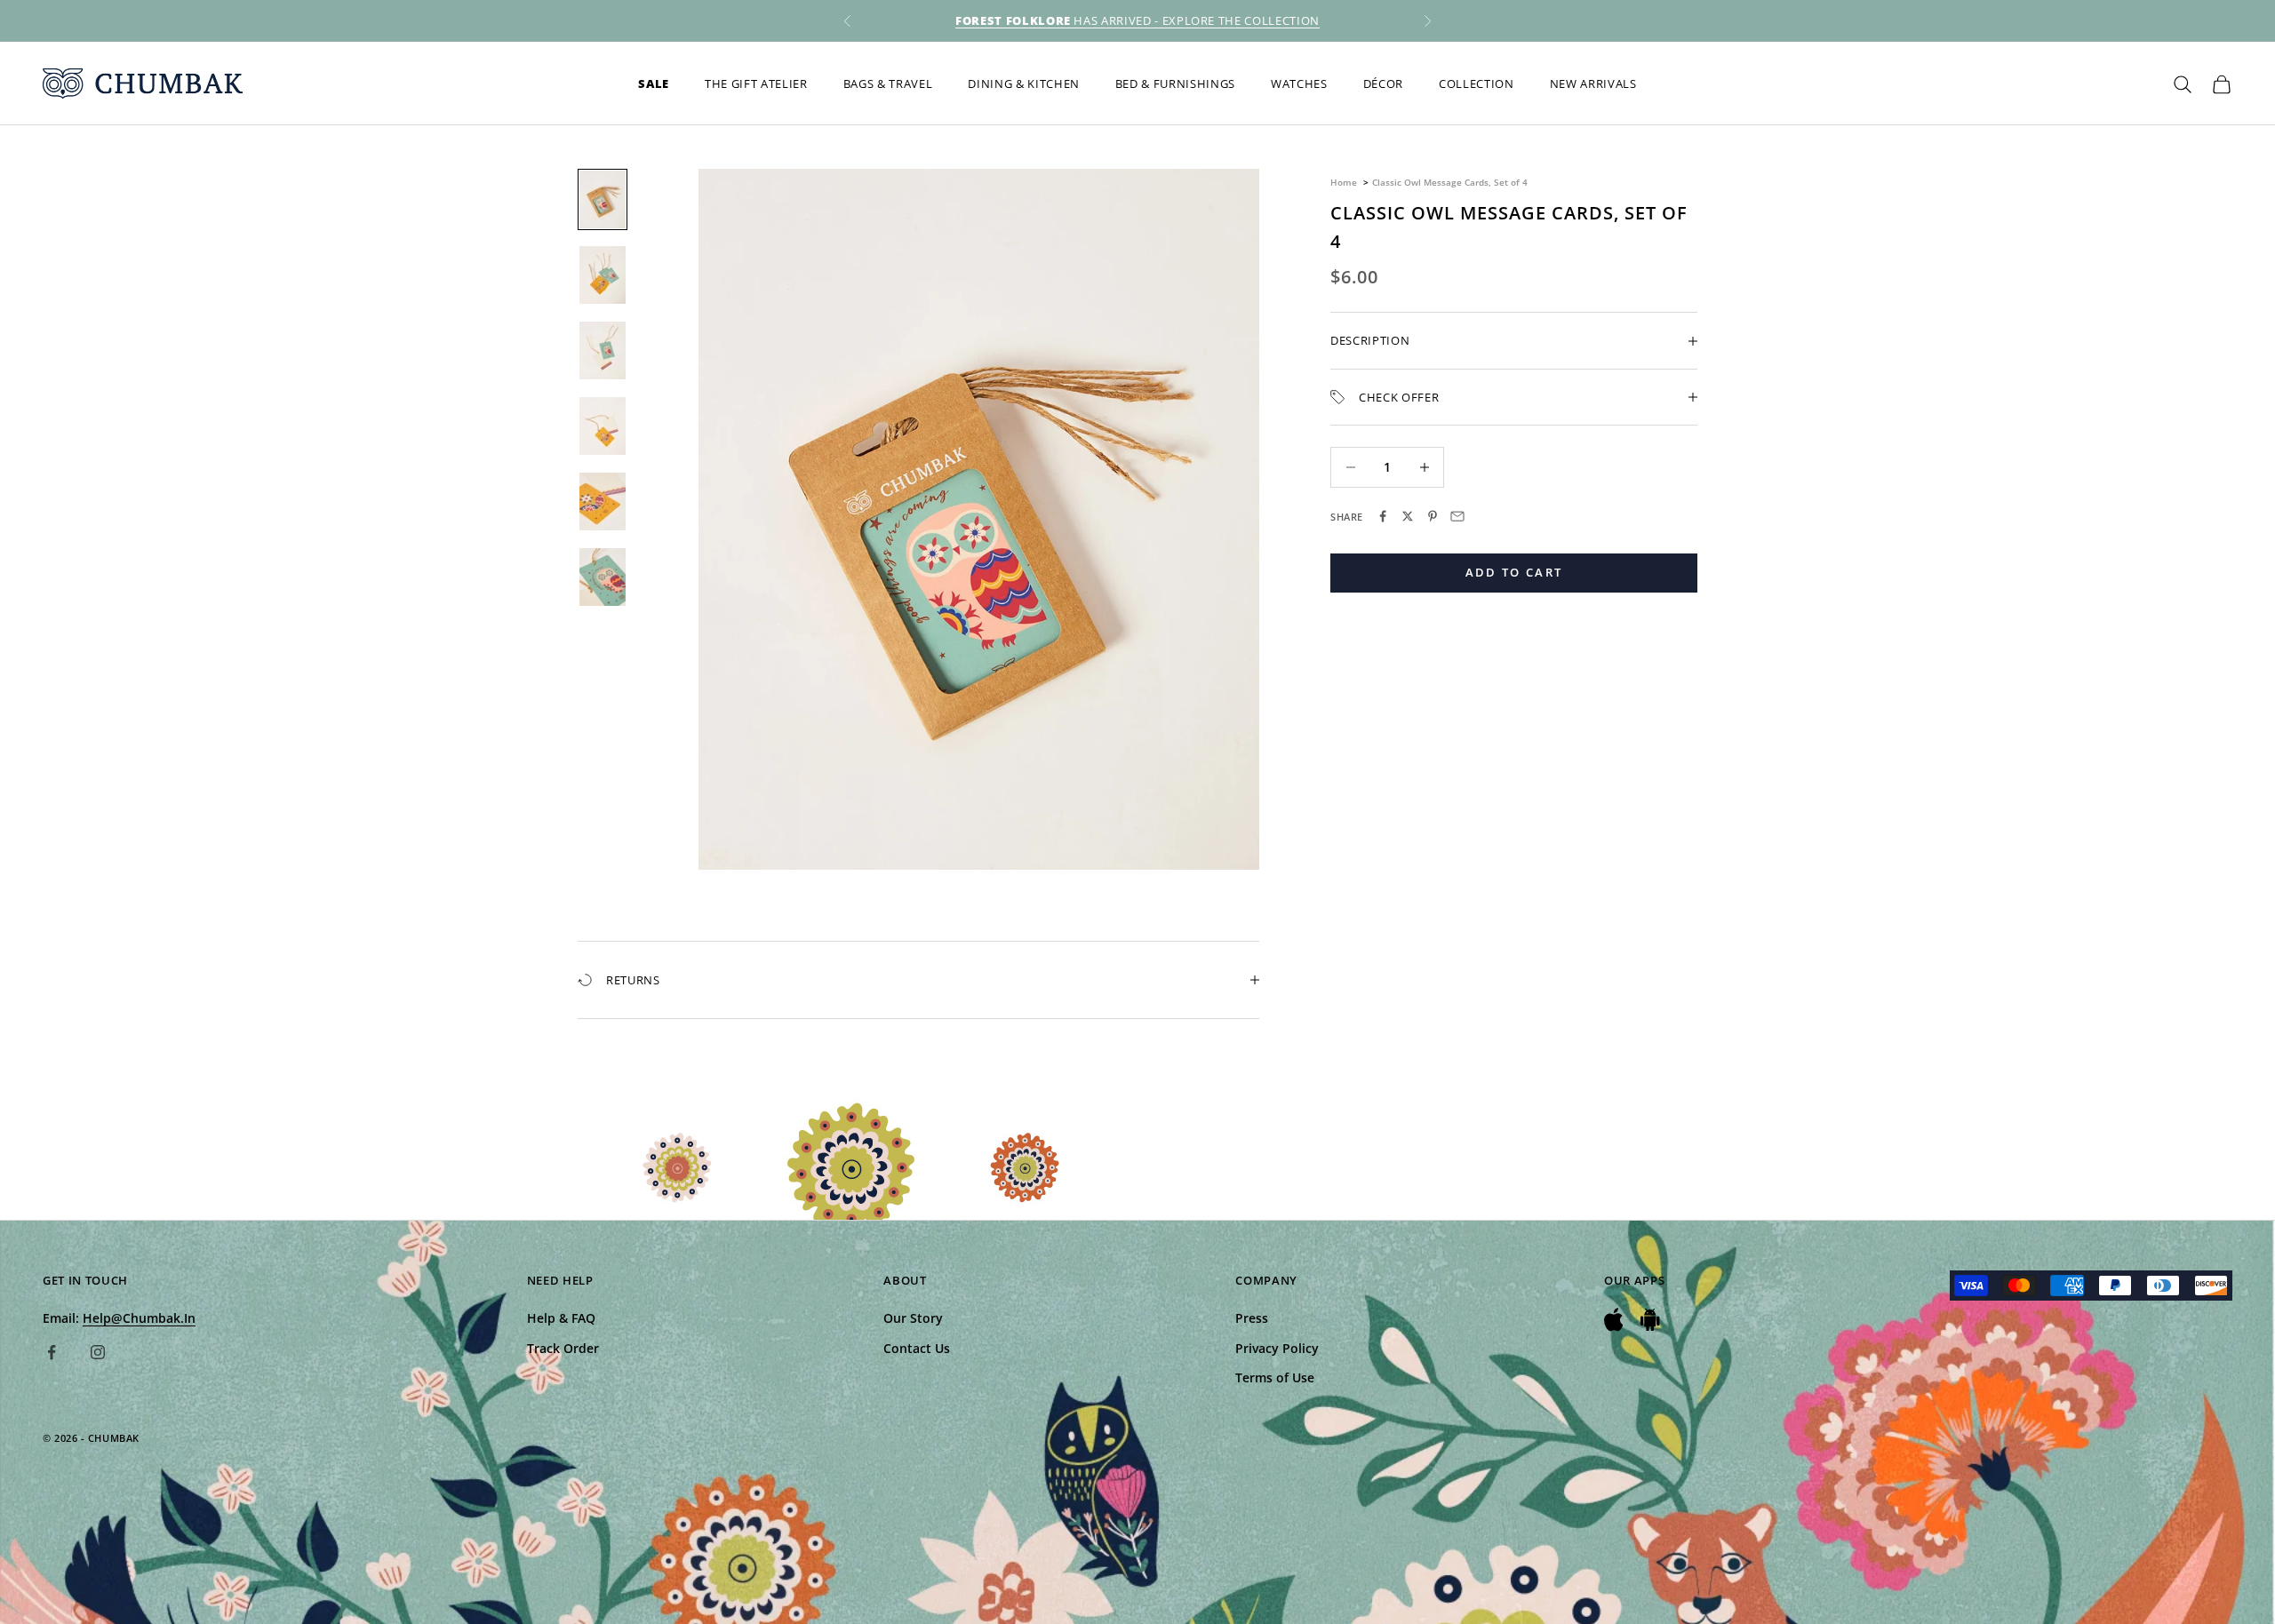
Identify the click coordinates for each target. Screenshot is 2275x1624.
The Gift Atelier (756, 84)
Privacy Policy (1277, 1348)
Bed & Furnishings (1175, 84)
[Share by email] (1457, 516)
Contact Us (917, 1348)
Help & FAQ (561, 1318)
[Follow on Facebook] (52, 1352)
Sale (654, 84)
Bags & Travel (888, 84)
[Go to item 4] (603, 426)
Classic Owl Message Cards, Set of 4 (1450, 182)
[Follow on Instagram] (98, 1352)
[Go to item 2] (603, 275)
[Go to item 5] (603, 502)
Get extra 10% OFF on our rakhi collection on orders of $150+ (1137, 20)
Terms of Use (1275, 1377)
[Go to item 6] (603, 577)
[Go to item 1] (603, 199)
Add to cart (1514, 572)
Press (1252, 1318)
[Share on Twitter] (1408, 516)
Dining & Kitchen (1024, 84)
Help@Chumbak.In (139, 1318)
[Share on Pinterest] (1433, 516)
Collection (1477, 84)
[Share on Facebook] (1383, 516)
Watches (1299, 84)
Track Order (563, 1348)
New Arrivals (1593, 84)
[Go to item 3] (603, 350)
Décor (1383, 84)
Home (1344, 182)
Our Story (913, 1318)
